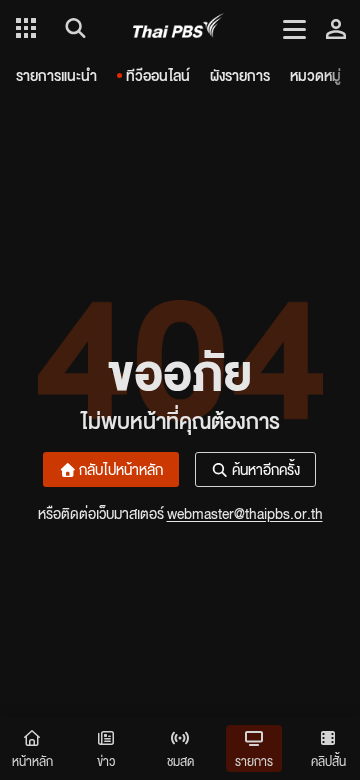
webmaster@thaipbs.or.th (245, 513)
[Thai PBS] (178, 28)
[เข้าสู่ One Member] (336, 28)
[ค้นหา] (72, 28)
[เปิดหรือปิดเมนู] (294, 28)
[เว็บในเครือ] (26, 28)
